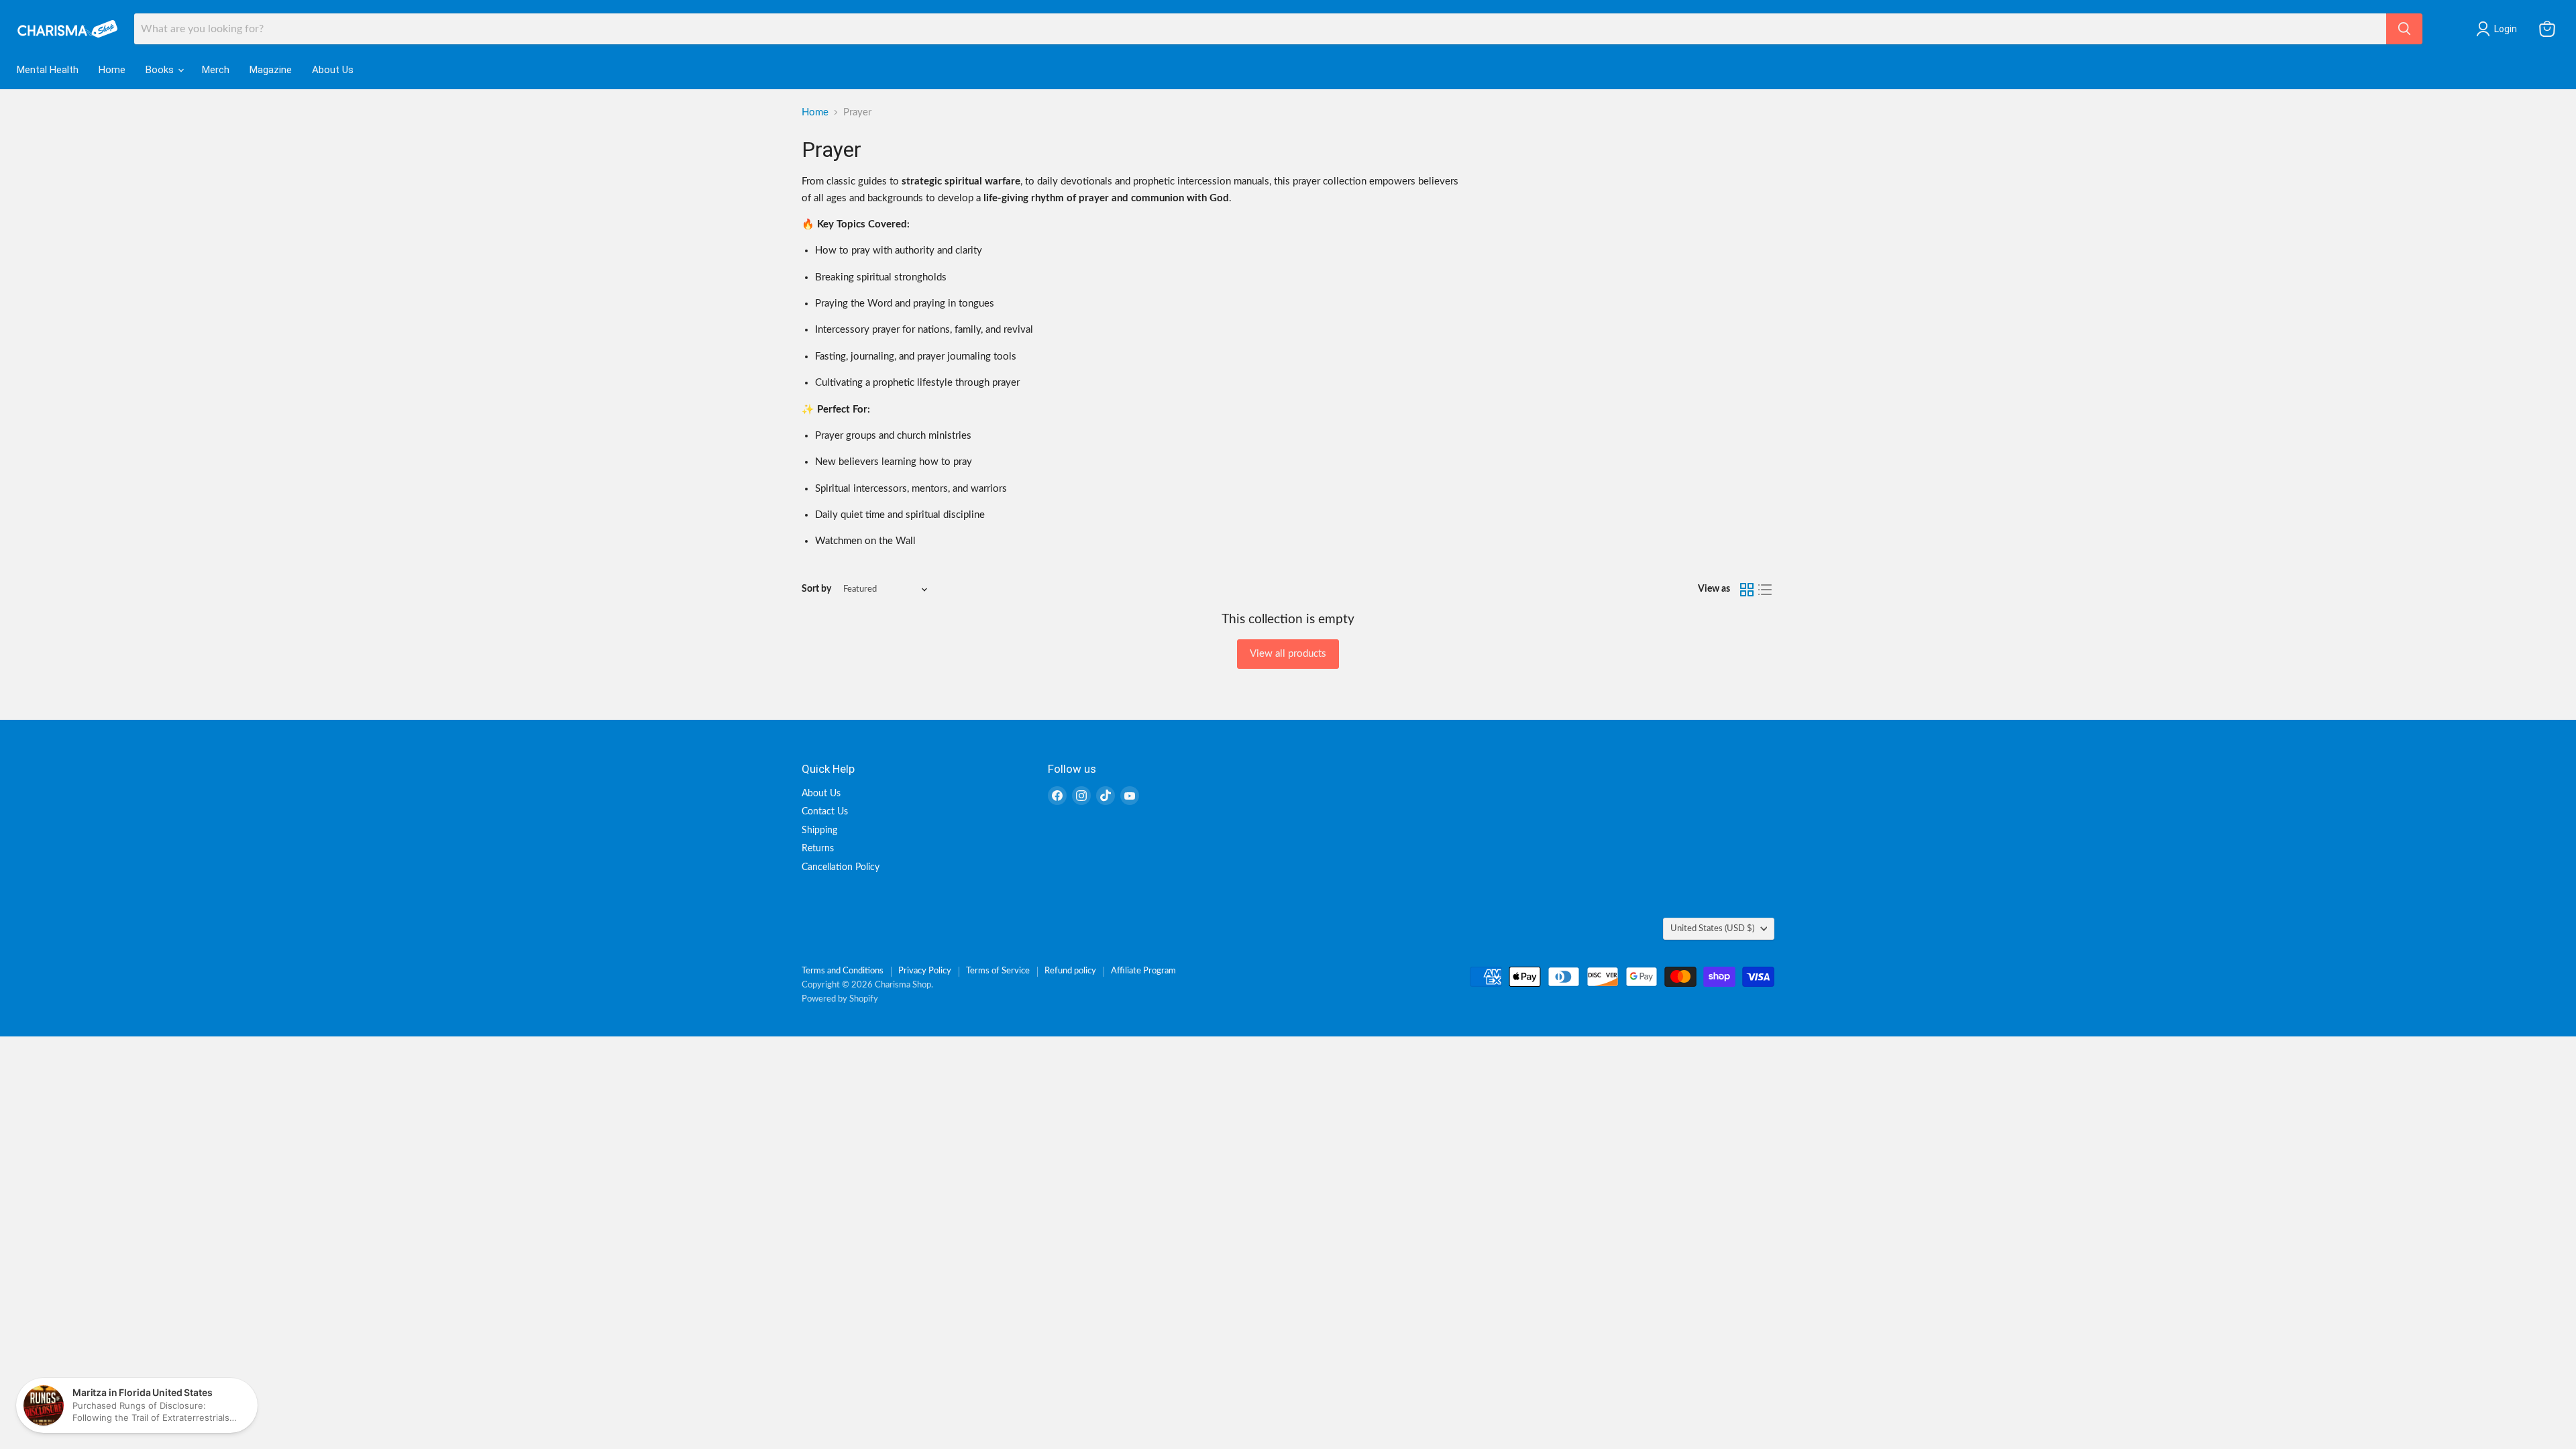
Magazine (271, 70)
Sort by (816, 589)
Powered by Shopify (840, 999)
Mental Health (48, 70)
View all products (1288, 654)
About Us (333, 70)
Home (112, 70)
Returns (818, 849)
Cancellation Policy (841, 867)
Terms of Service (998, 971)
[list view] (1766, 590)
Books (161, 70)
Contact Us (825, 812)
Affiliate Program (1143, 971)
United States (1712, 928)
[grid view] (1747, 590)
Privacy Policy (925, 971)
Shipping (819, 830)
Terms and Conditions (843, 971)
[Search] (2404, 29)
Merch (216, 70)
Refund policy (1070, 971)
